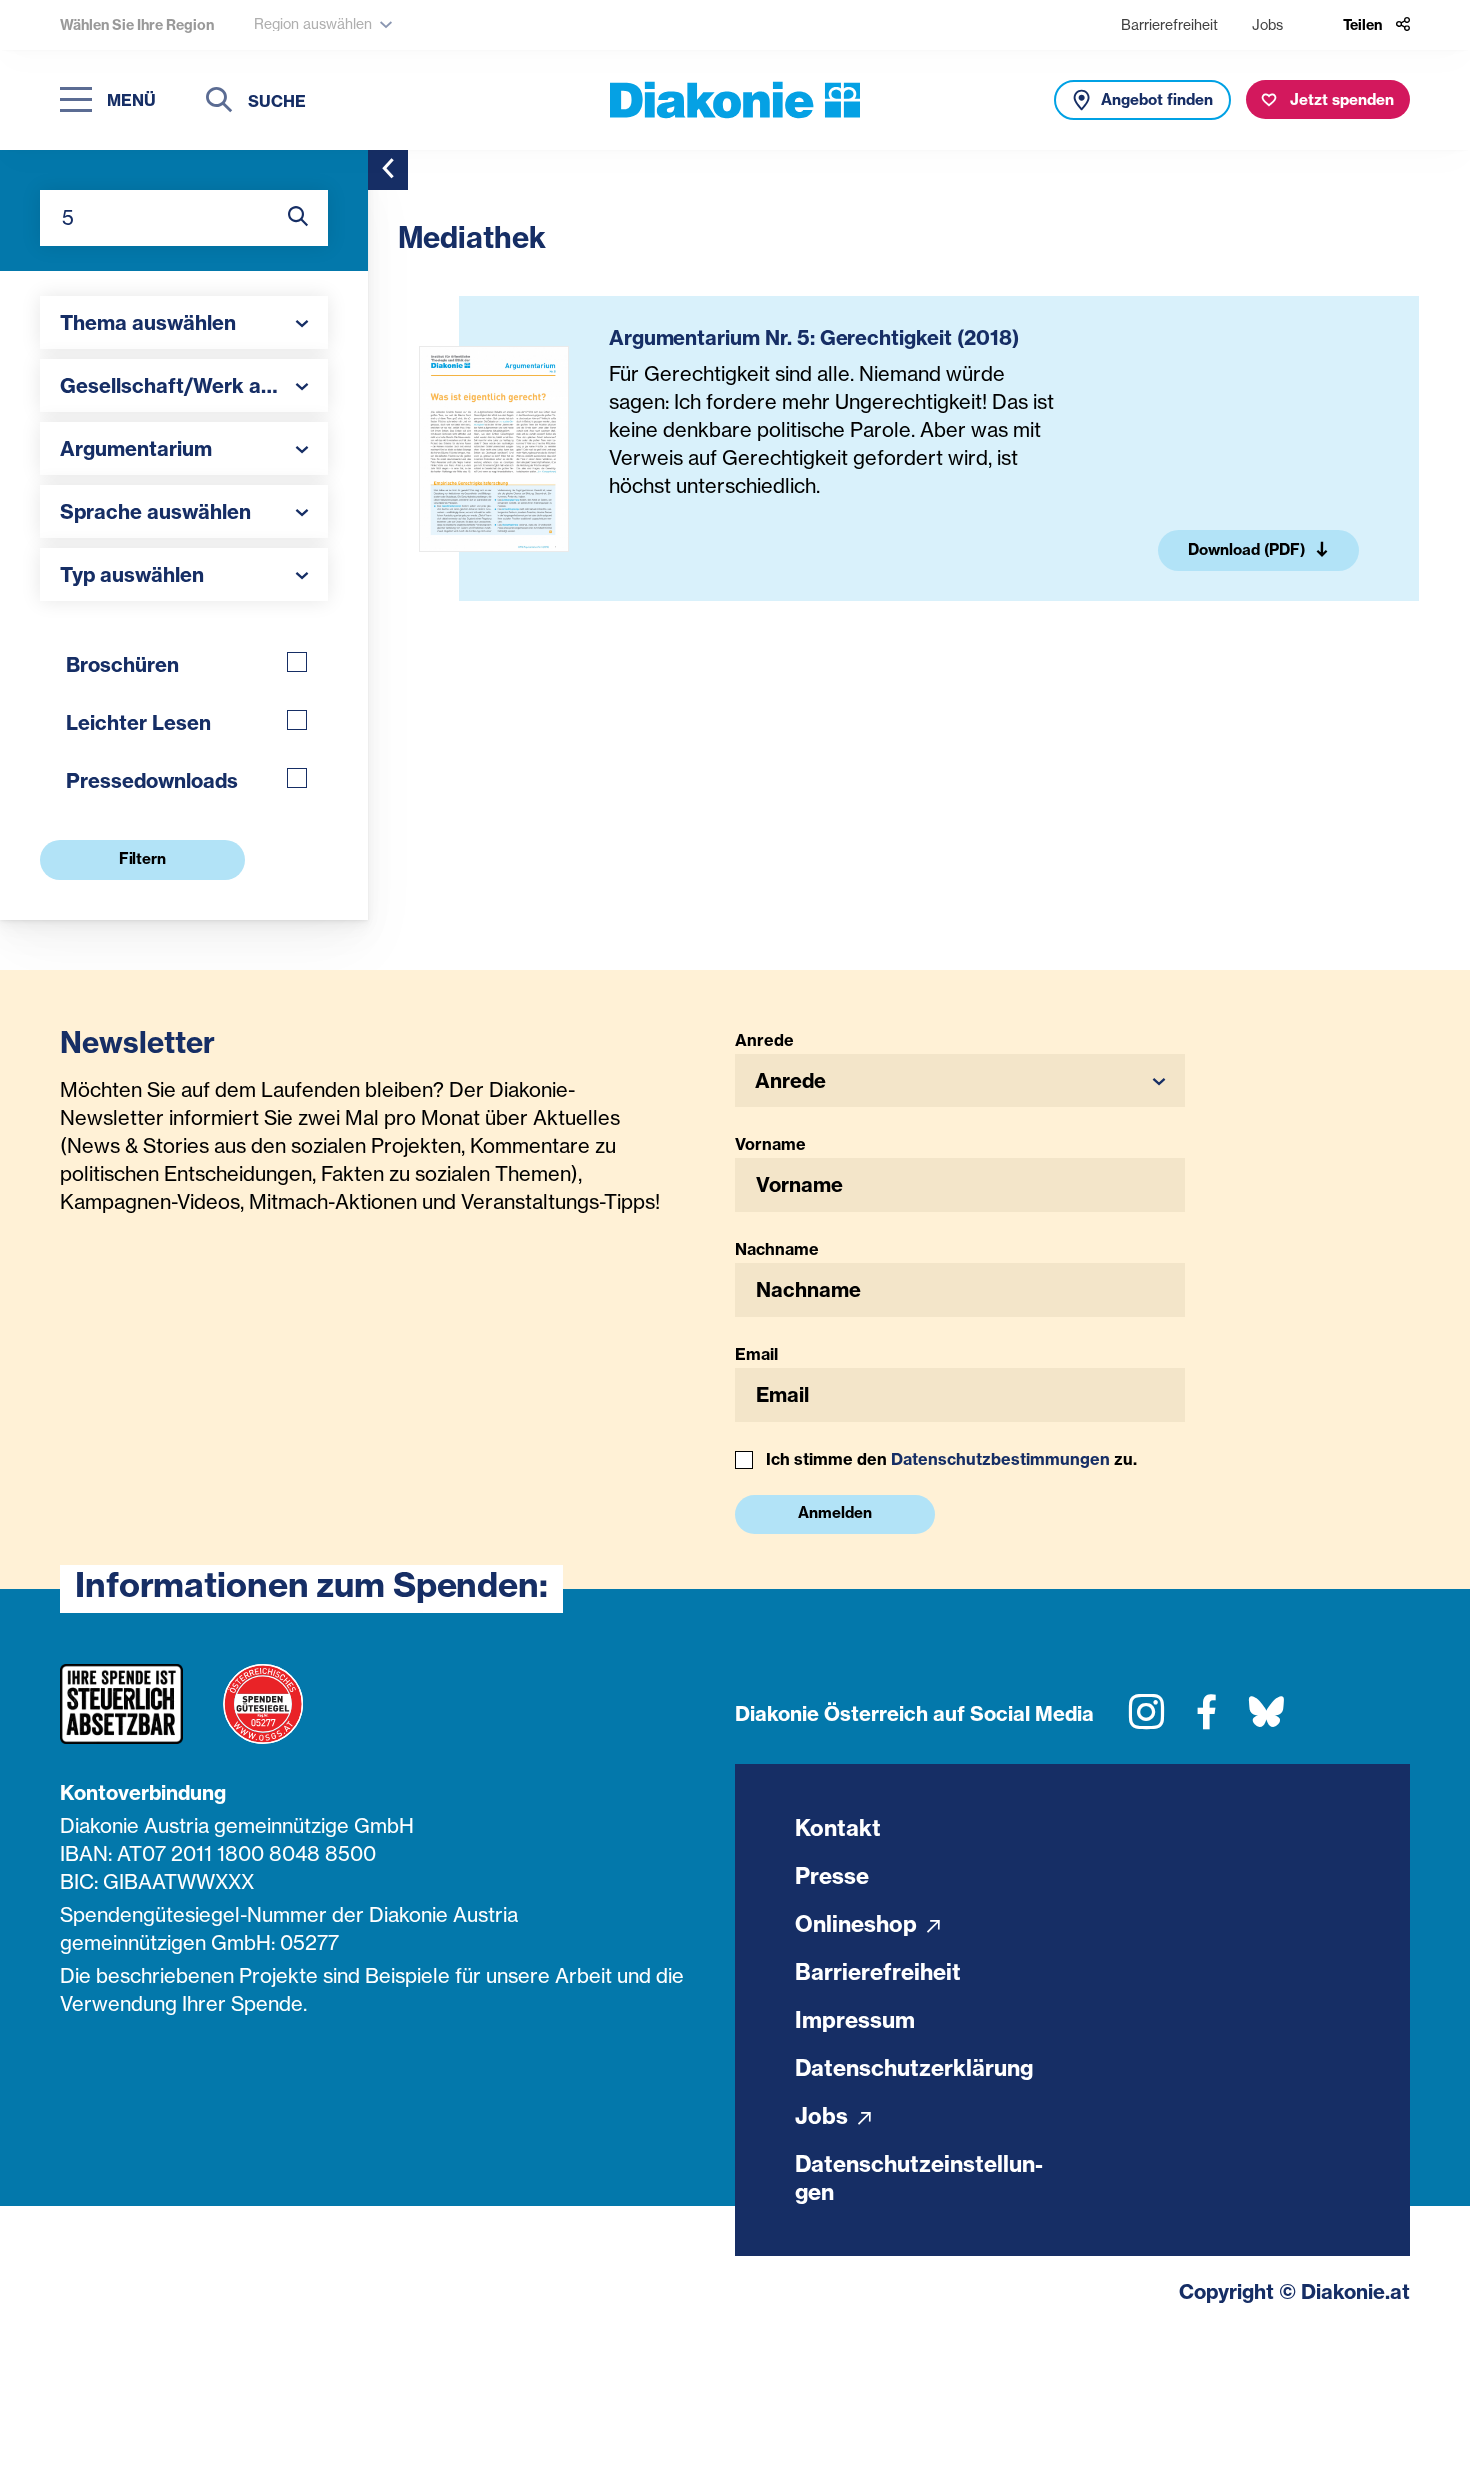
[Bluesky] (1266, 1719)
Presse (832, 1876)
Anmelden (835, 1512)
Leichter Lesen (138, 722)
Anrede (764, 1040)
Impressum (855, 2020)
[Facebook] (1206, 1719)
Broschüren (122, 664)
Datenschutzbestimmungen (1000, 1459)
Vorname (770, 1144)
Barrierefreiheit (1169, 24)
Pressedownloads (152, 780)
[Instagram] (1146, 1719)
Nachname (777, 1249)
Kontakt (838, 1828)
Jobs (1267, 24)
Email (756, 1354)
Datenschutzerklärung (914, 2068)
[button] (184, 322)
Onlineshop (858, 1924)
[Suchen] (219, 102)
